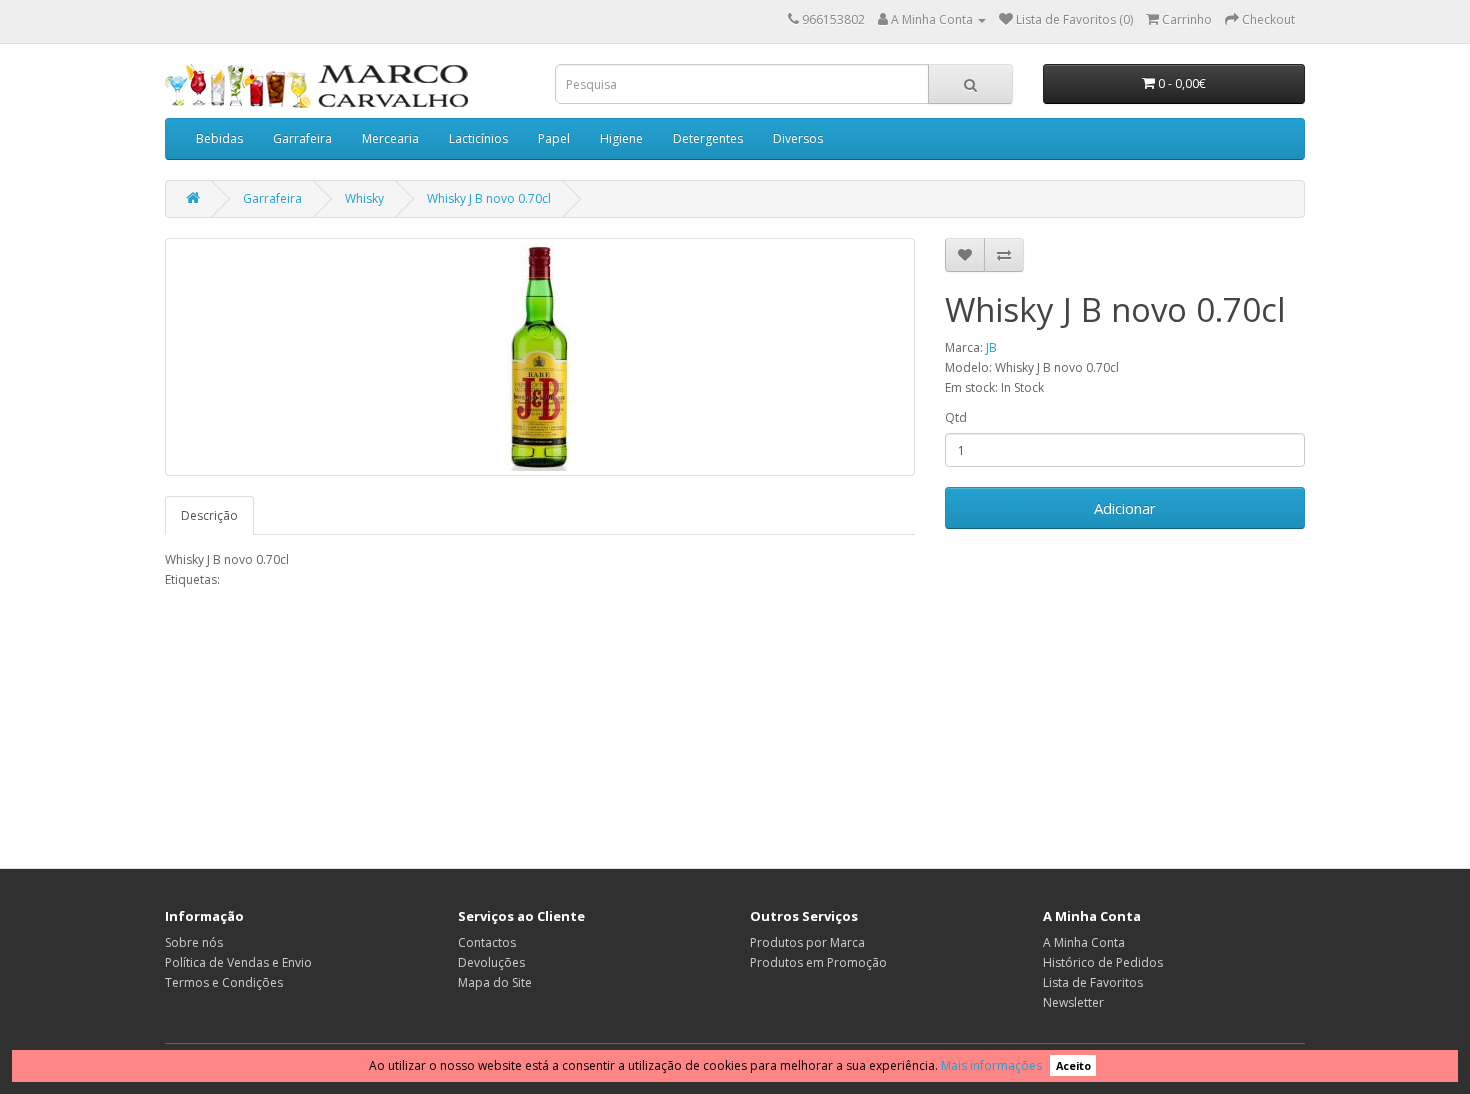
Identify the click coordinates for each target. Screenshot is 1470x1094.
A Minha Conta (1084, 942)
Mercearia (390, 138)
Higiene (621, 138)
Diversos (798, 138)
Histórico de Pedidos (1103, 962)
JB (991, 347)
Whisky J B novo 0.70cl (489, 198)
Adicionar (1125, 508)
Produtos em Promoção (818, 962)
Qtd (956, 417)
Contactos (487, 942)
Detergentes (708, 138)
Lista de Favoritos (1093, 982)
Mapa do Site (495, 982)
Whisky (364, 198)
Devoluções (491, 962)
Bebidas (219, 138)
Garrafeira (302, 138)
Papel (554, 138)
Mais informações (991, 1065)
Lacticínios (478, 138)
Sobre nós (194, 942)
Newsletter (1073, 1002)
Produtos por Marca (807, 942)
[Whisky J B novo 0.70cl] (540, 357)
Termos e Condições (224, 982)
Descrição (209, 515)
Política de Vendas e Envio (238, 962)
